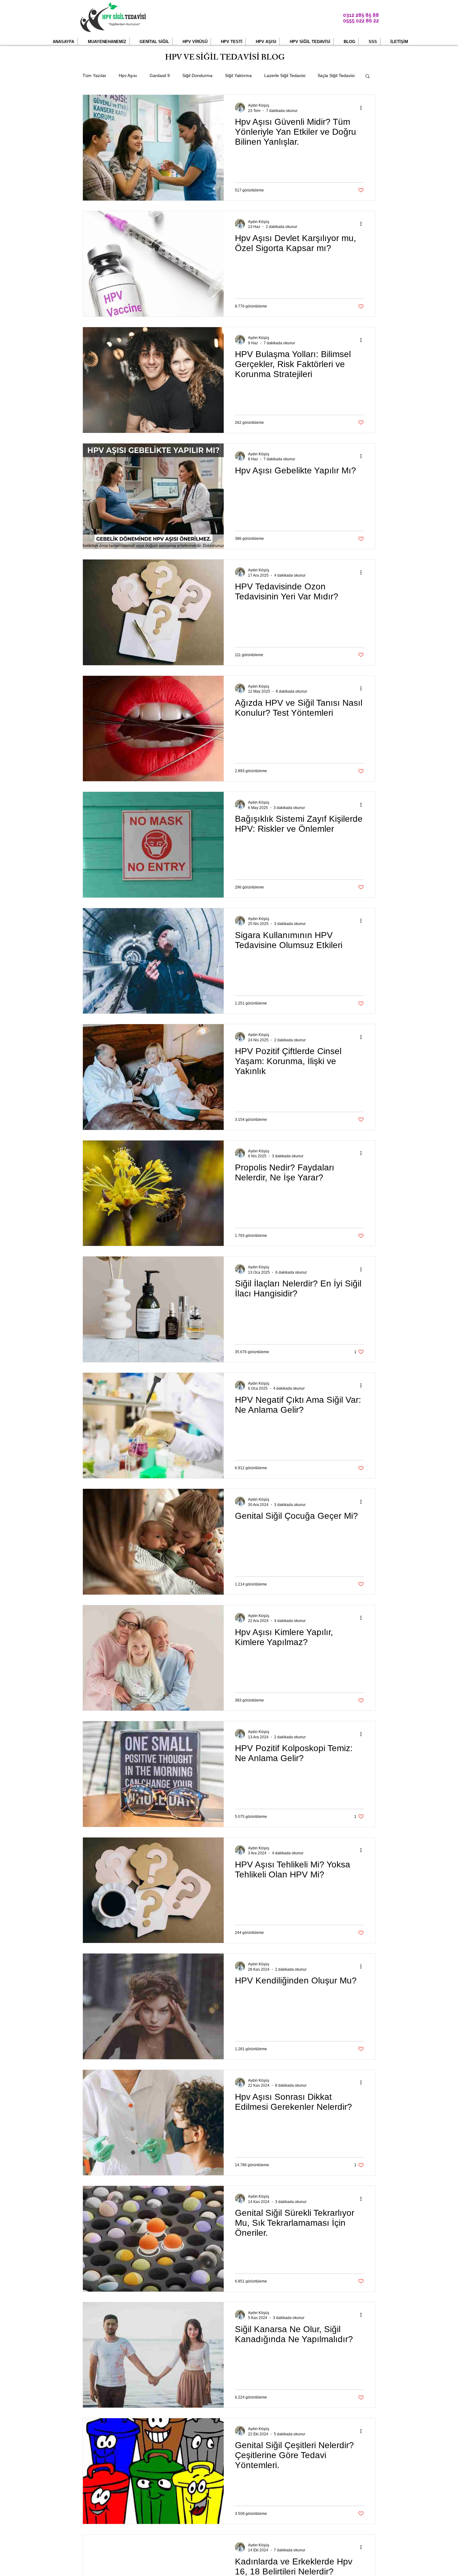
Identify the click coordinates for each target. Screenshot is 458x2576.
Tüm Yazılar (94, 75)
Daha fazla (328, 75)
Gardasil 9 (160, 75)
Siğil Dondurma (197, 75)
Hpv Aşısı (128, 75)
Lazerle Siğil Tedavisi (285, 75)
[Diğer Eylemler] (363, 108)
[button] (103, 42)
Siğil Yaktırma (238, 75)
